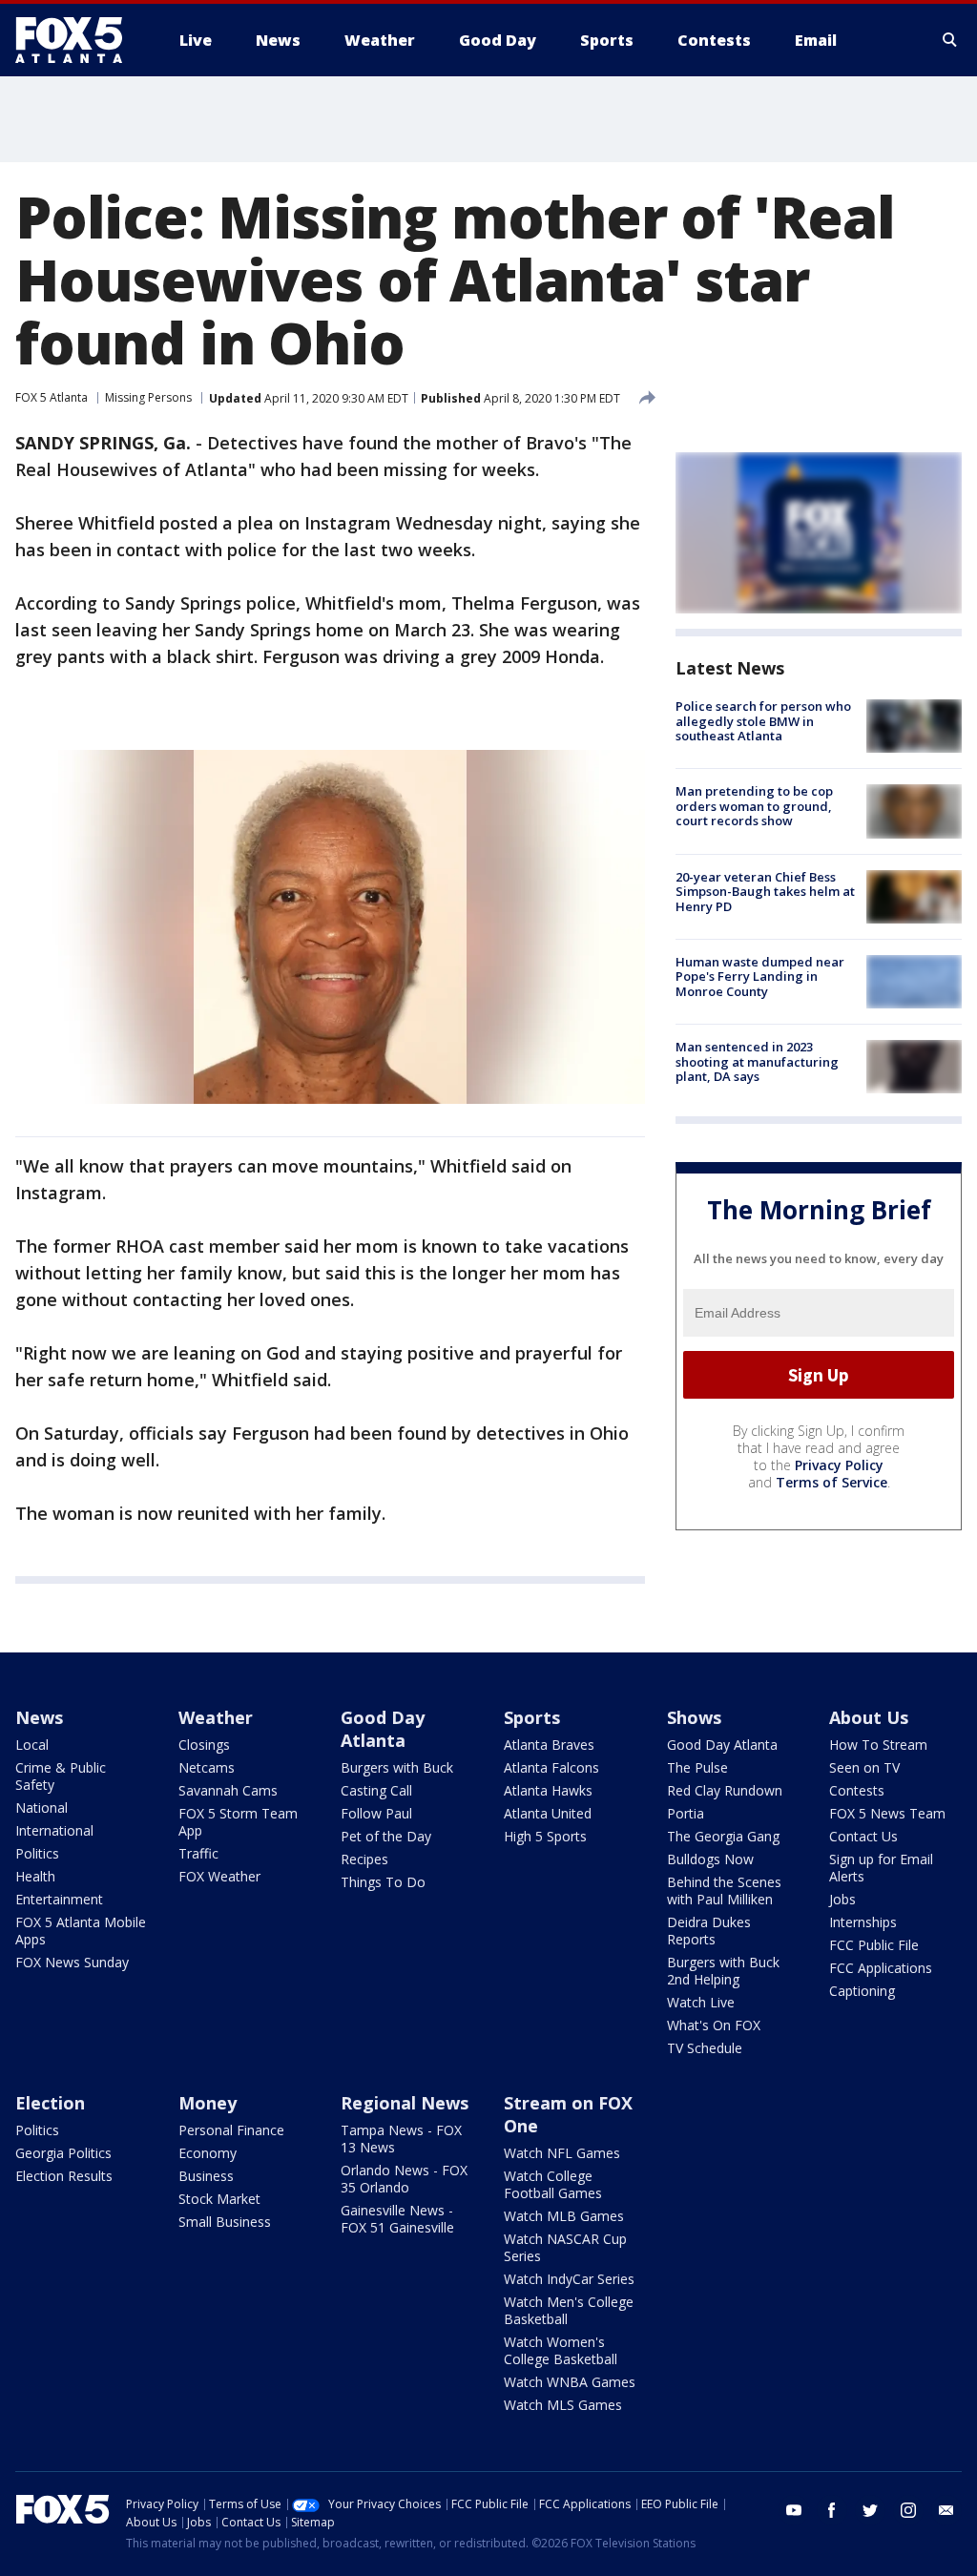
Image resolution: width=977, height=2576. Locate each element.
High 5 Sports (545, 1836)
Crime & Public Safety (61, 1776)
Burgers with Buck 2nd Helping (723, 1971)
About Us (869, 1717)
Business (206, 2176)
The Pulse (697, 1767)
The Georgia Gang (723, 1836)
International (54, 1830)
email (946, 2510)
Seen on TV (864, 1767)
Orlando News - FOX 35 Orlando (404, 2179)
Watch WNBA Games (570, 2382)
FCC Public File (874, 1945)
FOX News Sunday (72, 1962)
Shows (694, 1717)
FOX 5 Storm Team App (238, 1822)
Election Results (64, 2176)
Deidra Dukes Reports (709, 1931)
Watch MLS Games (563, 2405)
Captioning (862, 1991)
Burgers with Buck (397, 1767)
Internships (863, 1922)
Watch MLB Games (564, 2216)
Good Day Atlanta (383, 1729)
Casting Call (376, 1790)
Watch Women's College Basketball (561, 2350)
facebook (832, 2510)
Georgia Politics (63, 2153)
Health (35, 1876)
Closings (204, 1745)
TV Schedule (705, 2048)
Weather (216, 1717)
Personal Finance (231, 2130)
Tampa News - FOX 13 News (401, 2139)
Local (32, 1745)
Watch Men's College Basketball (569, 2310)
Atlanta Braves (549, 1745)
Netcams (207, 1767)
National (42, 1807)
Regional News (405, 2103)
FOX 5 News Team (887, 1813)
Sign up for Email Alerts (881, 1868)
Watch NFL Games (562, 2153)
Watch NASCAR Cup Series (565, 2247)
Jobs (842, 1899)
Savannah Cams (228, 1790)
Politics (37, 1853)
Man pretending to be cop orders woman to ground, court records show (754, 806)
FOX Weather (219, 1876)
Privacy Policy (839, 1465)
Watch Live (701, 2002)
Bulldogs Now (710, 1859)
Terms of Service (831, 1482)
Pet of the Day (386, 1836)
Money (208, 2103)
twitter (870, 2510)
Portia (686, 1813)
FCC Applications (881, 1968)
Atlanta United (548, 1813)
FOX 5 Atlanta (52, 397)
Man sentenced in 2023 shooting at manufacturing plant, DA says (757, 1061)
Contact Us (863, 1836)
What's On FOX (714, 2025)
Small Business (225, 2222)
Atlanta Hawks (548, 1790)
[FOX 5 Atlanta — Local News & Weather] (78, 40)
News (39, 1717)
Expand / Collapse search (950, 40)
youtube (794, 2510)
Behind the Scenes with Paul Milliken (724, 1890)
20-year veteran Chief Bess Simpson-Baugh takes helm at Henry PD (765, 892)
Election (50, 2103)
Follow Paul (376, 1813)
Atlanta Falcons (551, 1767)
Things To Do (383, 1882)
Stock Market (219, 2199)
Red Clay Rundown (725, 1790)
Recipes (364, 1859)
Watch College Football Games (553, 2184)
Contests (857, 1790)
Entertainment (59, 1899)
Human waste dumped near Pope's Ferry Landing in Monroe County (760, 976)
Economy (208, 2153)
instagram (908, 2510)
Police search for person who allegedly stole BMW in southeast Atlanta (763, 721)
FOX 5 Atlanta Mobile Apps (81, 1931)
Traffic (198, 1853)
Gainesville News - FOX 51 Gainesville (397, 2219)
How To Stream (878, 1745)
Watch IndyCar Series (569, 2279)
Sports (532, 1717)
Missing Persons (148, 397)
